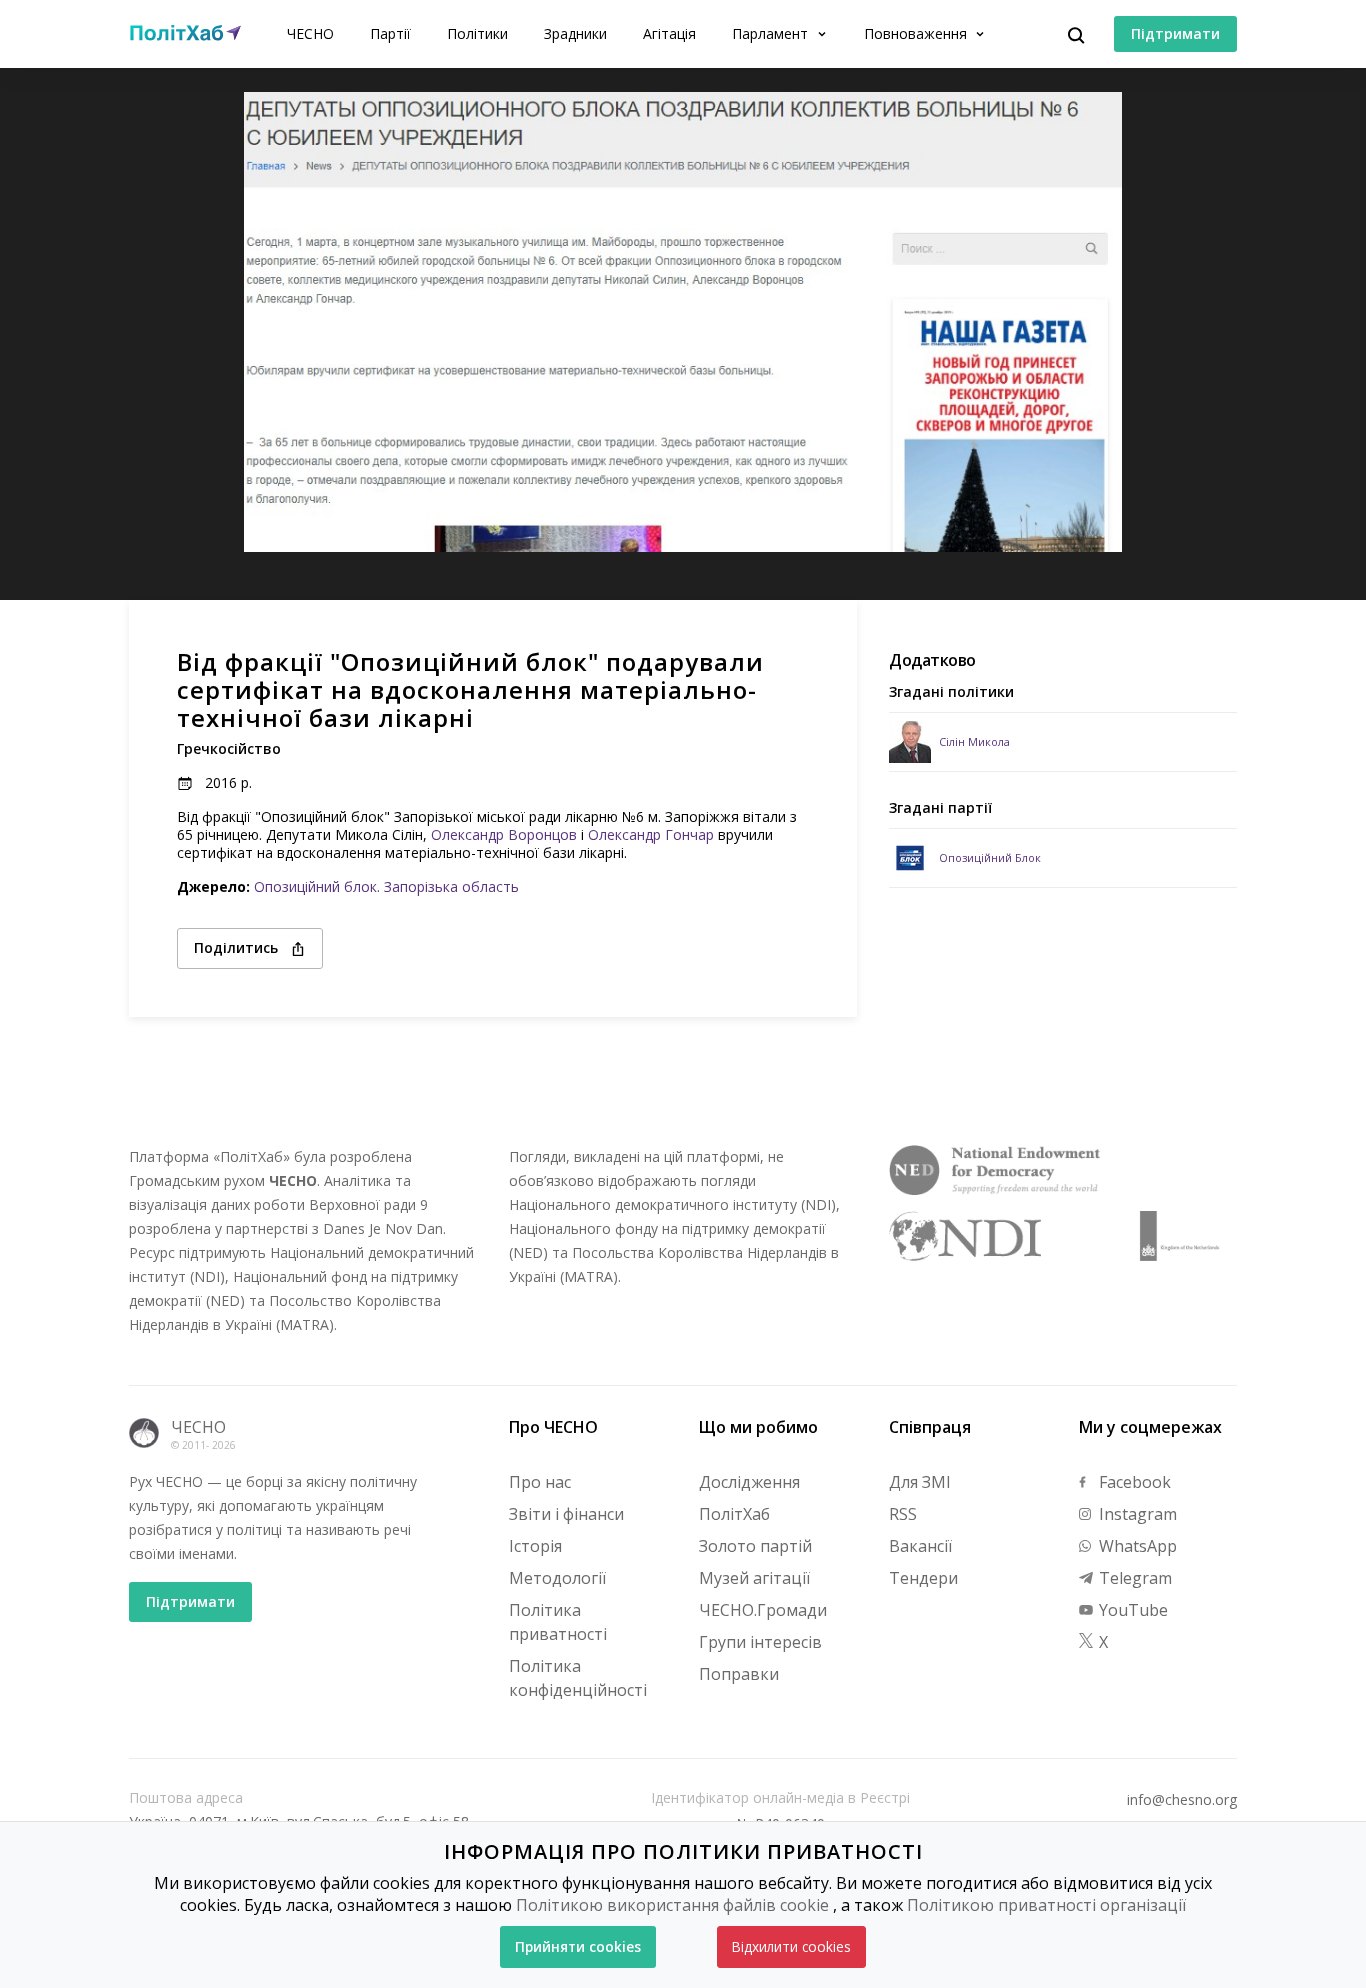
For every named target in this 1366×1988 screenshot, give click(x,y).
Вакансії (920, 1546)
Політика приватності (558, 1622)
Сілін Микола (974, 741)
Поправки (739, 1674)
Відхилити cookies (791, 1946)
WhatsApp (1136, 1546)
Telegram (1133, 1578)
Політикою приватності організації (1046, 1905)
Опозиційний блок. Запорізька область (386, 886)
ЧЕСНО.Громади (763, 1610)
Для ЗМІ (920, 1482)
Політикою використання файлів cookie (672, 1905)
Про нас (540, 1482)
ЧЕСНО (310, 33)
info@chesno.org (1182, 1800)
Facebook (1133, 1482)
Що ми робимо (758, 1427)
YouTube (1131, 1610)
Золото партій (755, 1546)
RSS (903, 1514)
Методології (557, 1578)
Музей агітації (754, 1578)
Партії (390, 33)
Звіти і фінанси (566, 1514)
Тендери (923, 1578)
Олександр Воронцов (504, 834)
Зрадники (575, 33)
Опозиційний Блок (990, 857)
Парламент (772, 33)
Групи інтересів (760, 1642)
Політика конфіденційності (578, 1678)
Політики (477, 33)
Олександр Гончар (651, 834)
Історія (535, 1546)
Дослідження (749, 1482)
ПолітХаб (734, 1514)
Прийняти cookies (578, 1946)
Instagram (1136, 1514)
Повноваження (917, 33)
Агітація (669, 33)
